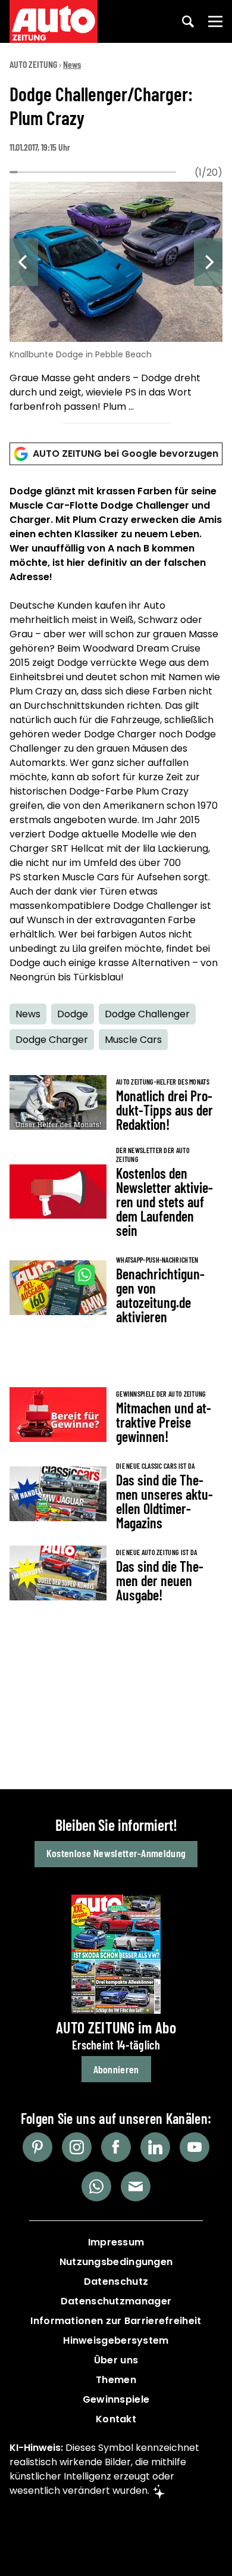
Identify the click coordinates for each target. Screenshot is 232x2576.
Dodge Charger (52, 1040)
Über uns (116, 2360)
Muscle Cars (133, 1040)
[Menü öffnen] (215, 21)
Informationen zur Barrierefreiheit (116, 2321)
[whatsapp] (96, 2186)
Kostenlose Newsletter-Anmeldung (116, 1853)
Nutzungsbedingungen (116, 2262)
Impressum (116, 2242)
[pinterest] (37, 2147)
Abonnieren (116, 2069)
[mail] (136, 2186)
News (72, 64)
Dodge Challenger (147, 1014)
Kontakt (116, 2419)
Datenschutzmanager (116, 2301)
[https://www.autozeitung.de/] (54, 21)
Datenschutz (116, 2281)
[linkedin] (155, 2147)
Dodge (73, 1014)
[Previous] (24, 262)
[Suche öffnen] (188, 21)
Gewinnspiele (116, 2399)
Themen (116, 2380)
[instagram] (77, 2147)
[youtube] (195, 2147)
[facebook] (116, 2147)
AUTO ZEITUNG (33, 64)
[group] (116, 299)
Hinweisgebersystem (116, 2340)
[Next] (208, 262)
